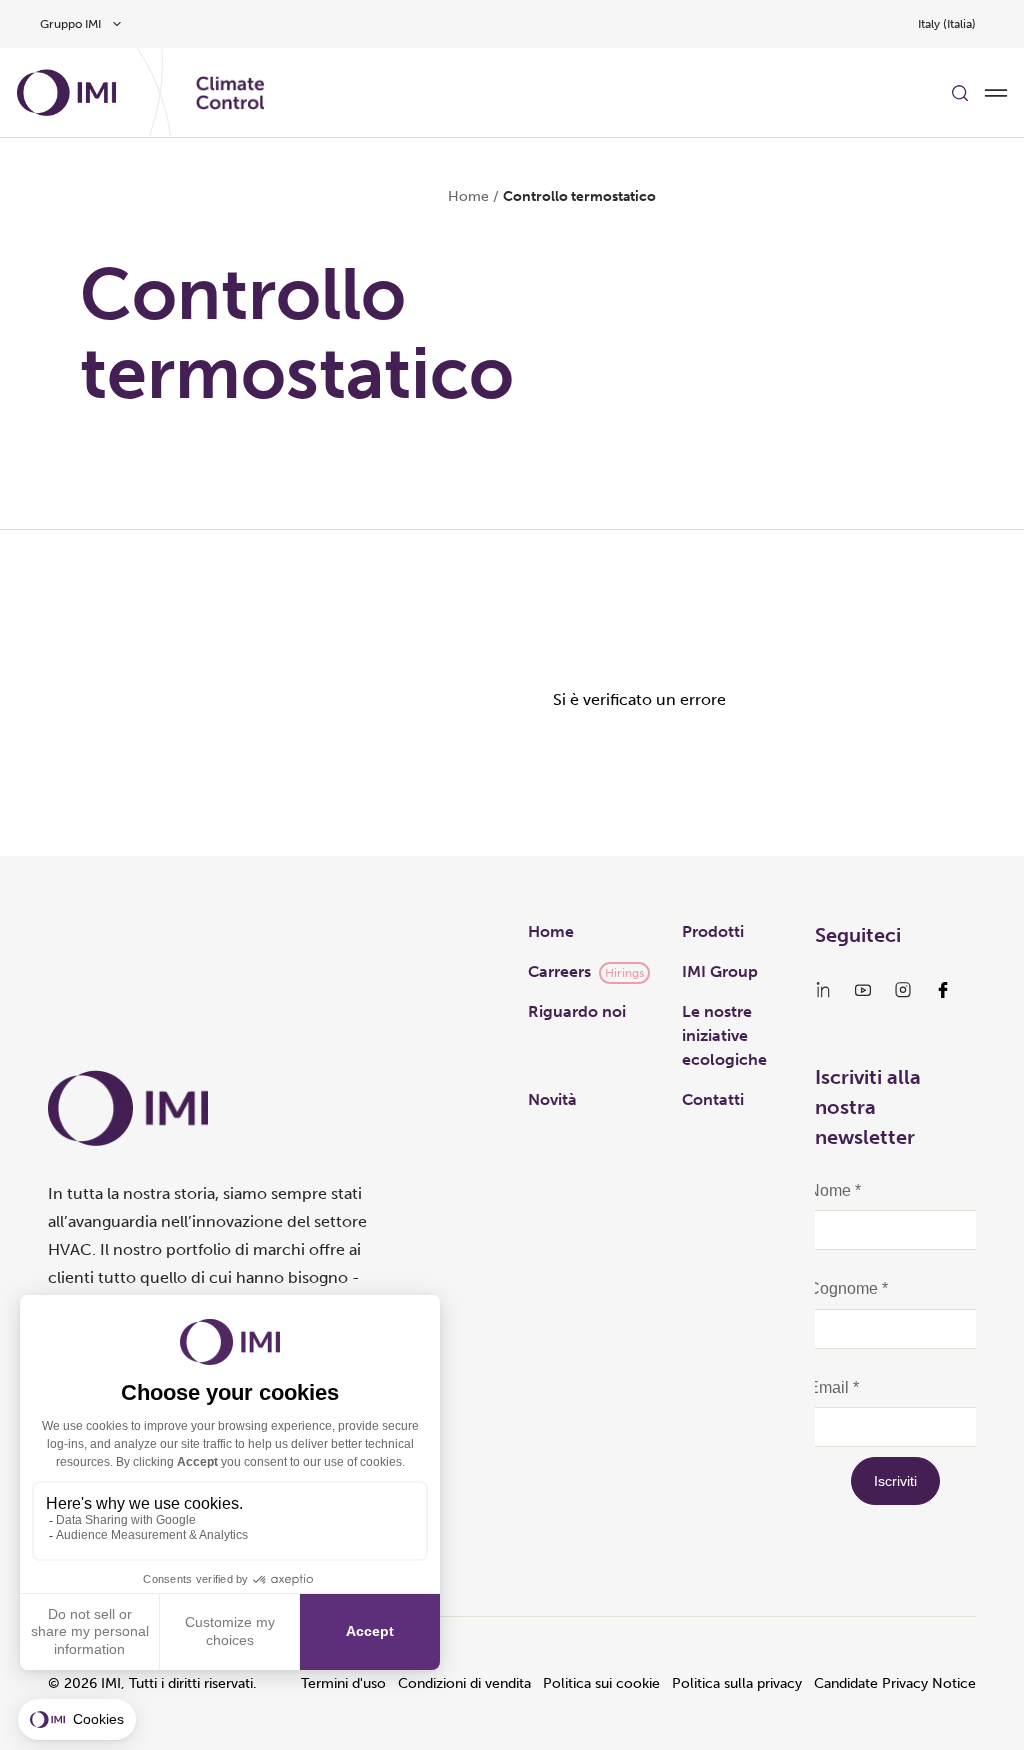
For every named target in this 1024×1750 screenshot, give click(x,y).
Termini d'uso (343, 1683)
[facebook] (943, 990)
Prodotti (713, 931)
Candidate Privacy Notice (895, 1683)
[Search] (960, 93)
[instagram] (903, 990)
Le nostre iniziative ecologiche (724, 1035)
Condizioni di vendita (464, 1683)
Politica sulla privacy (737, 1683)
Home (468, 196)
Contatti (713, 1099)
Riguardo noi (577, 1011)
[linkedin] (823, 990)
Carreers (559, 971)
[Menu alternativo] (996, 93)
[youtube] (863, 990)
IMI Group (720, 971)
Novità (552, 1099)
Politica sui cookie (601, 1683)
